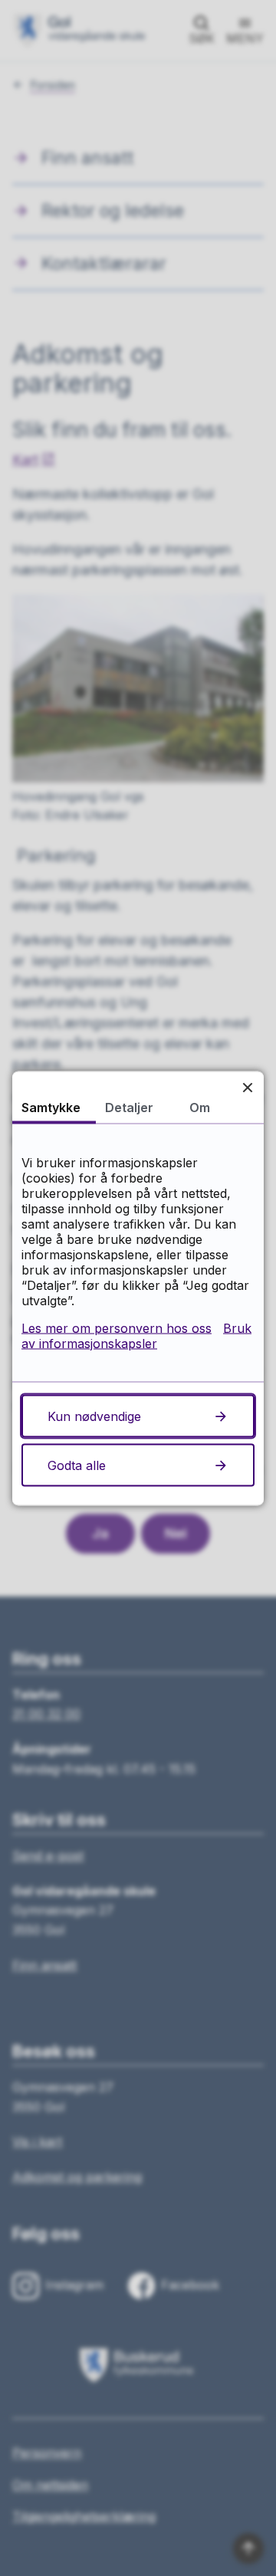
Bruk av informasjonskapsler (136, 1335)
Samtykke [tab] (51, 1107)
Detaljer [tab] (129, 1107)
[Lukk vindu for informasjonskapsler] (247, 1087)
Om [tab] (200, 1107)
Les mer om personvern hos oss (117, 1327)
